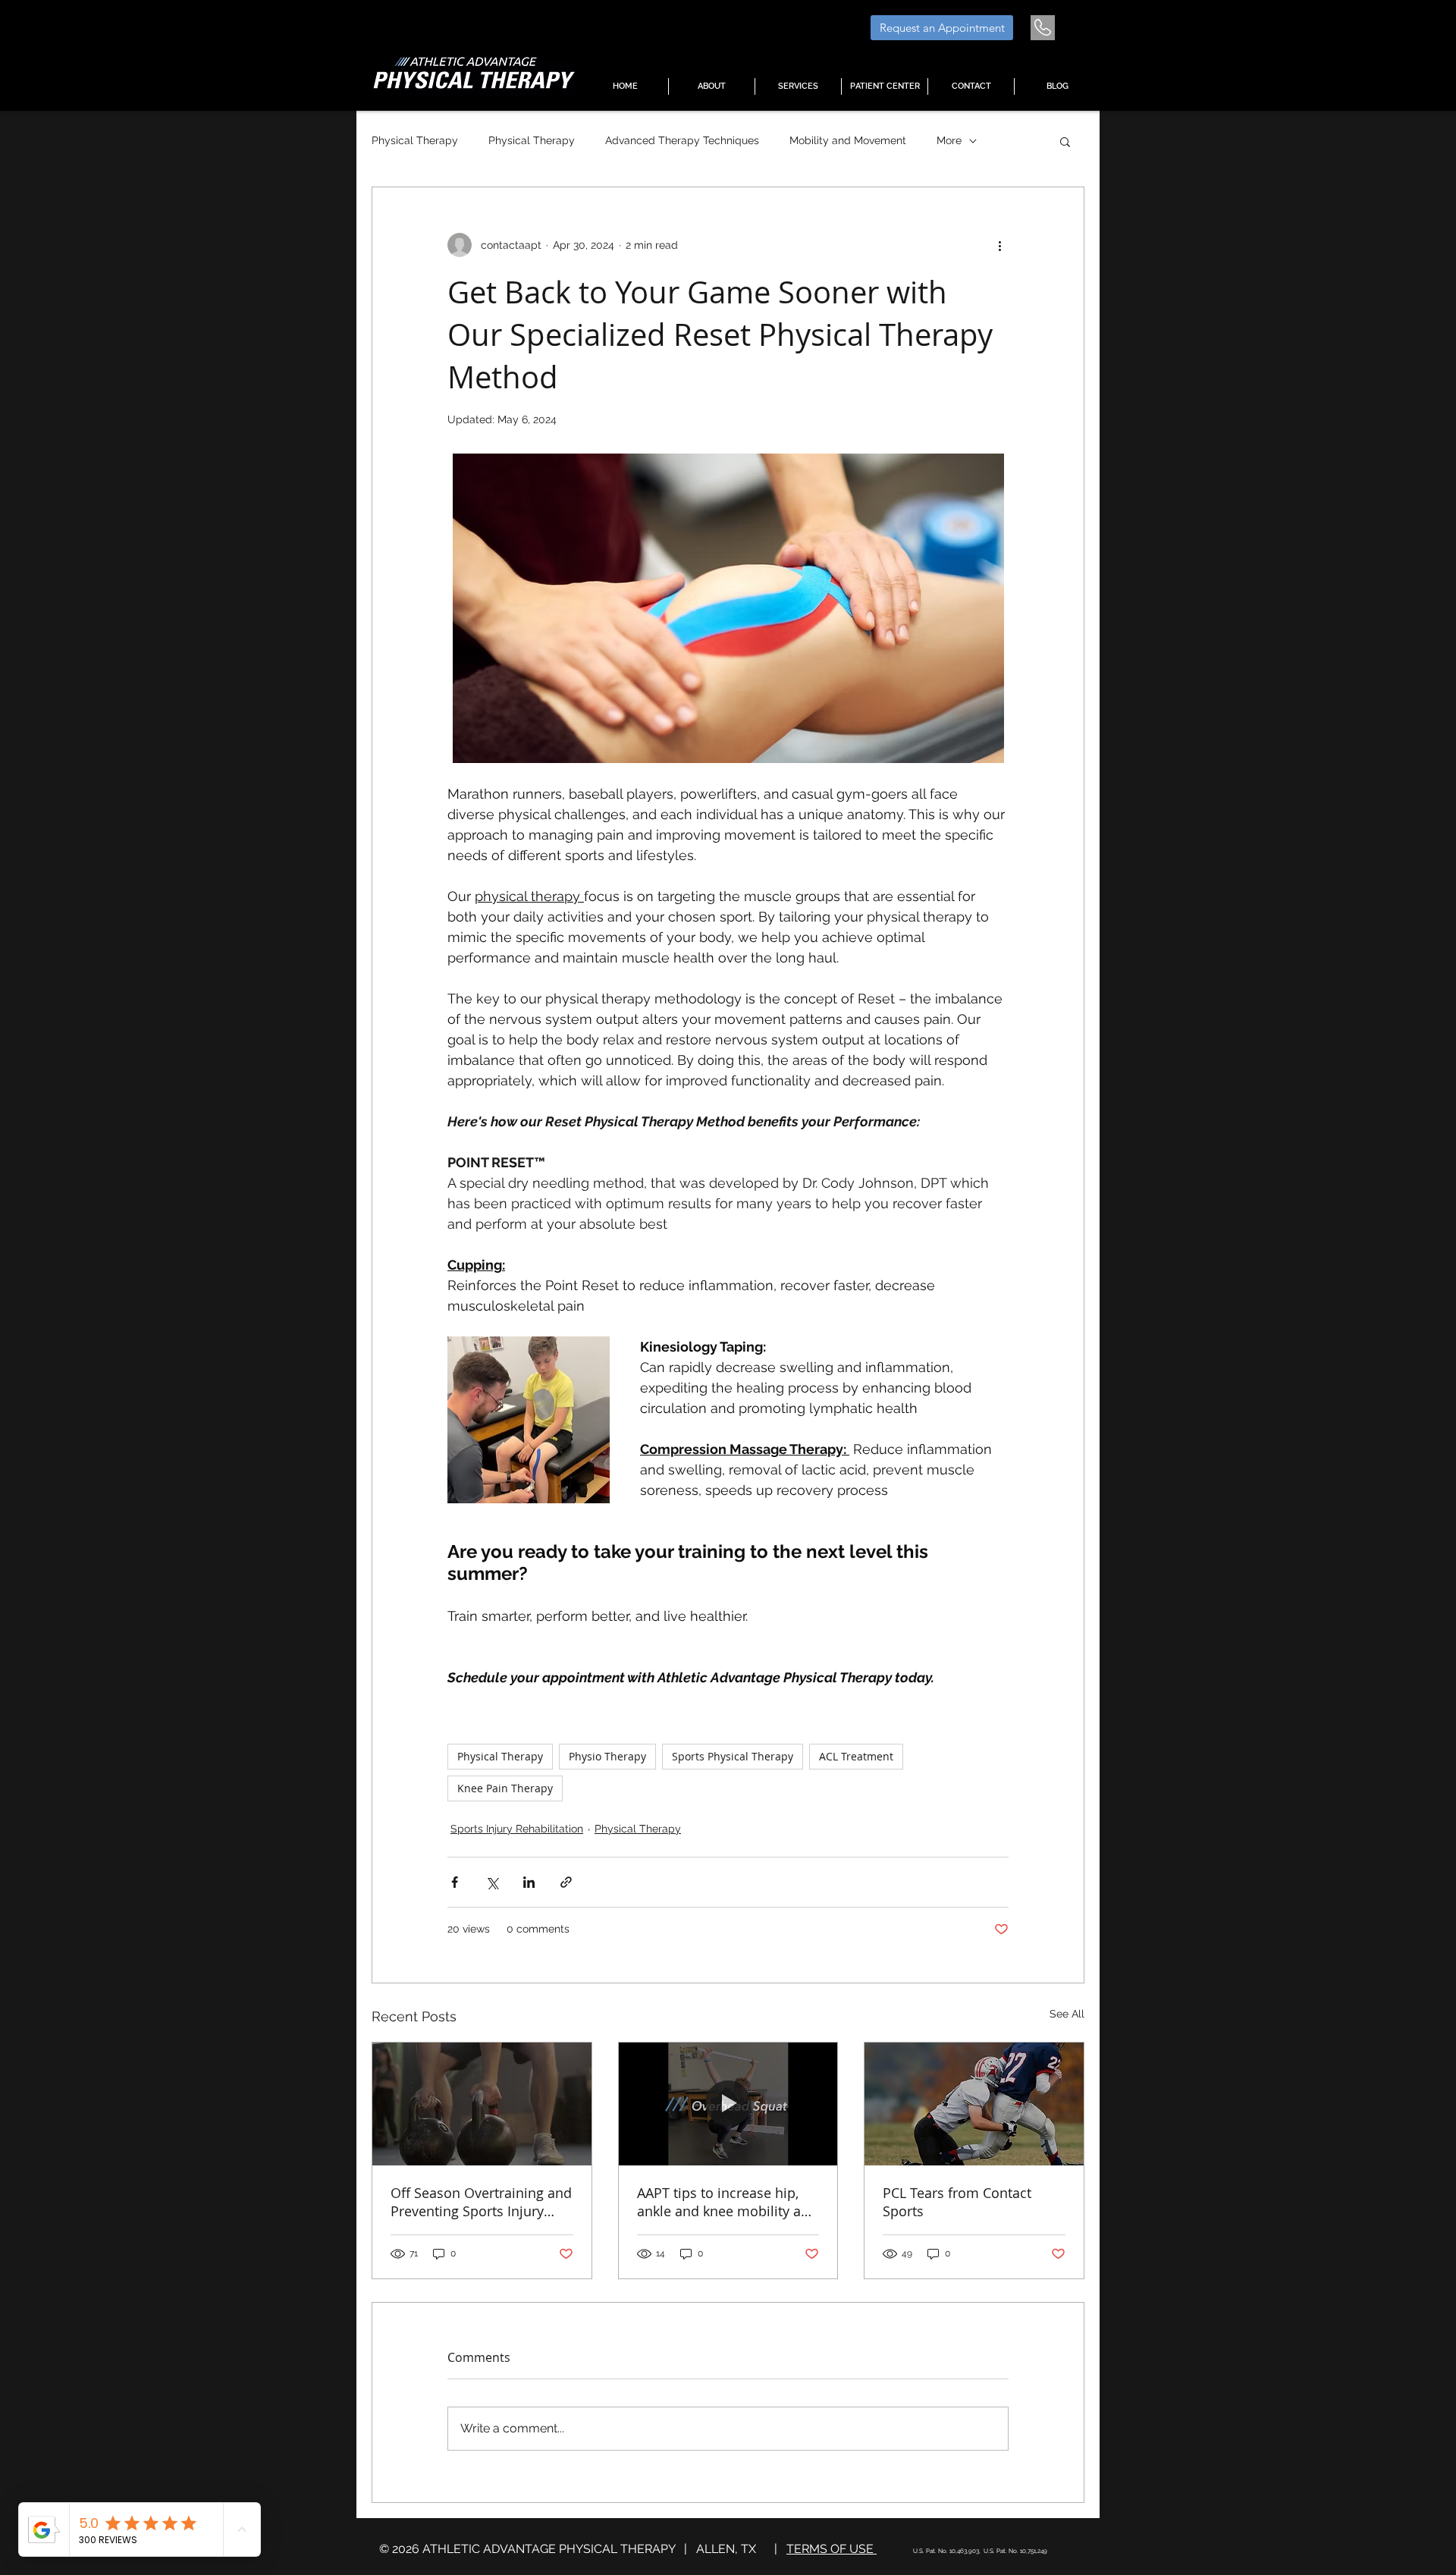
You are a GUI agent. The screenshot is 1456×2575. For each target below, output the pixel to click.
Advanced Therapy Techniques (682, 140)
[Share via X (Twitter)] (492, 1882)
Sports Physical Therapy (733, 1756)
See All (1067, 2014)
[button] (798, 86)
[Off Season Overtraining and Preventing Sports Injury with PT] (482, 2104)
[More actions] (999, 245)
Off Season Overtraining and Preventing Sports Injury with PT (481, 2202)
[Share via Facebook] (455, 1882)
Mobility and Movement (848, 140)
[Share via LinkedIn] (529, 1882)
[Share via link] (566, 1882)
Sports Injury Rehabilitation (517, 1829)
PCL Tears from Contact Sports (957, 2202)
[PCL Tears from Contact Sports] (974, 2104)
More (949, 140)
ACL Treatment (856, 1756)
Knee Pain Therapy (505, 1788)
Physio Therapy (607, 1756)
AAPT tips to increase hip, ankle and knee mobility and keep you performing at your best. (728, 2202)
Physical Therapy (415, 140)
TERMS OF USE (832, 2549)
